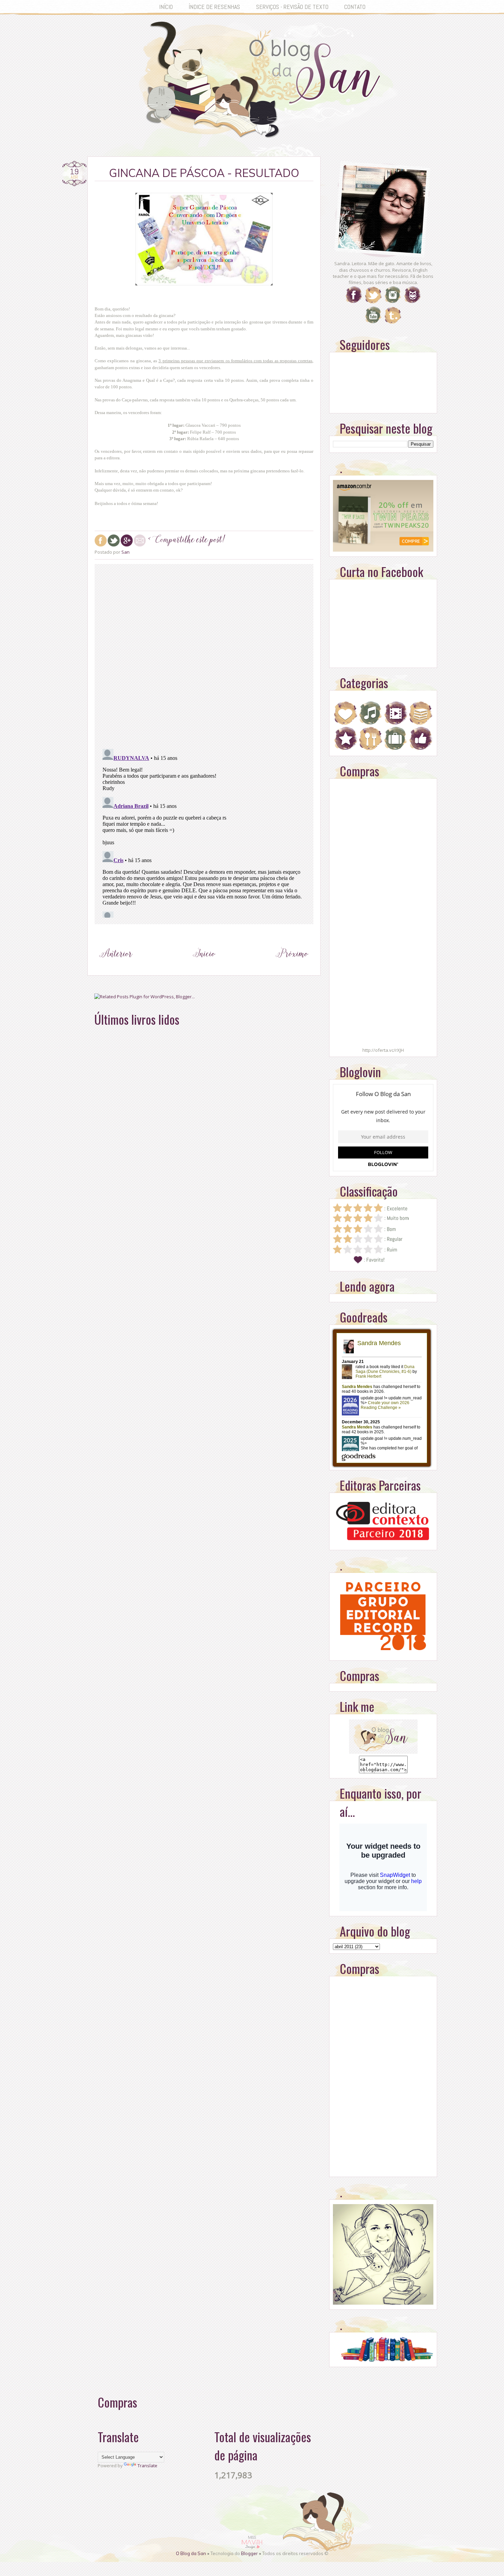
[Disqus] (204, 655)
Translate (147, 2466)
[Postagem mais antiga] (292, 966)
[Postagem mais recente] (116, 966)
